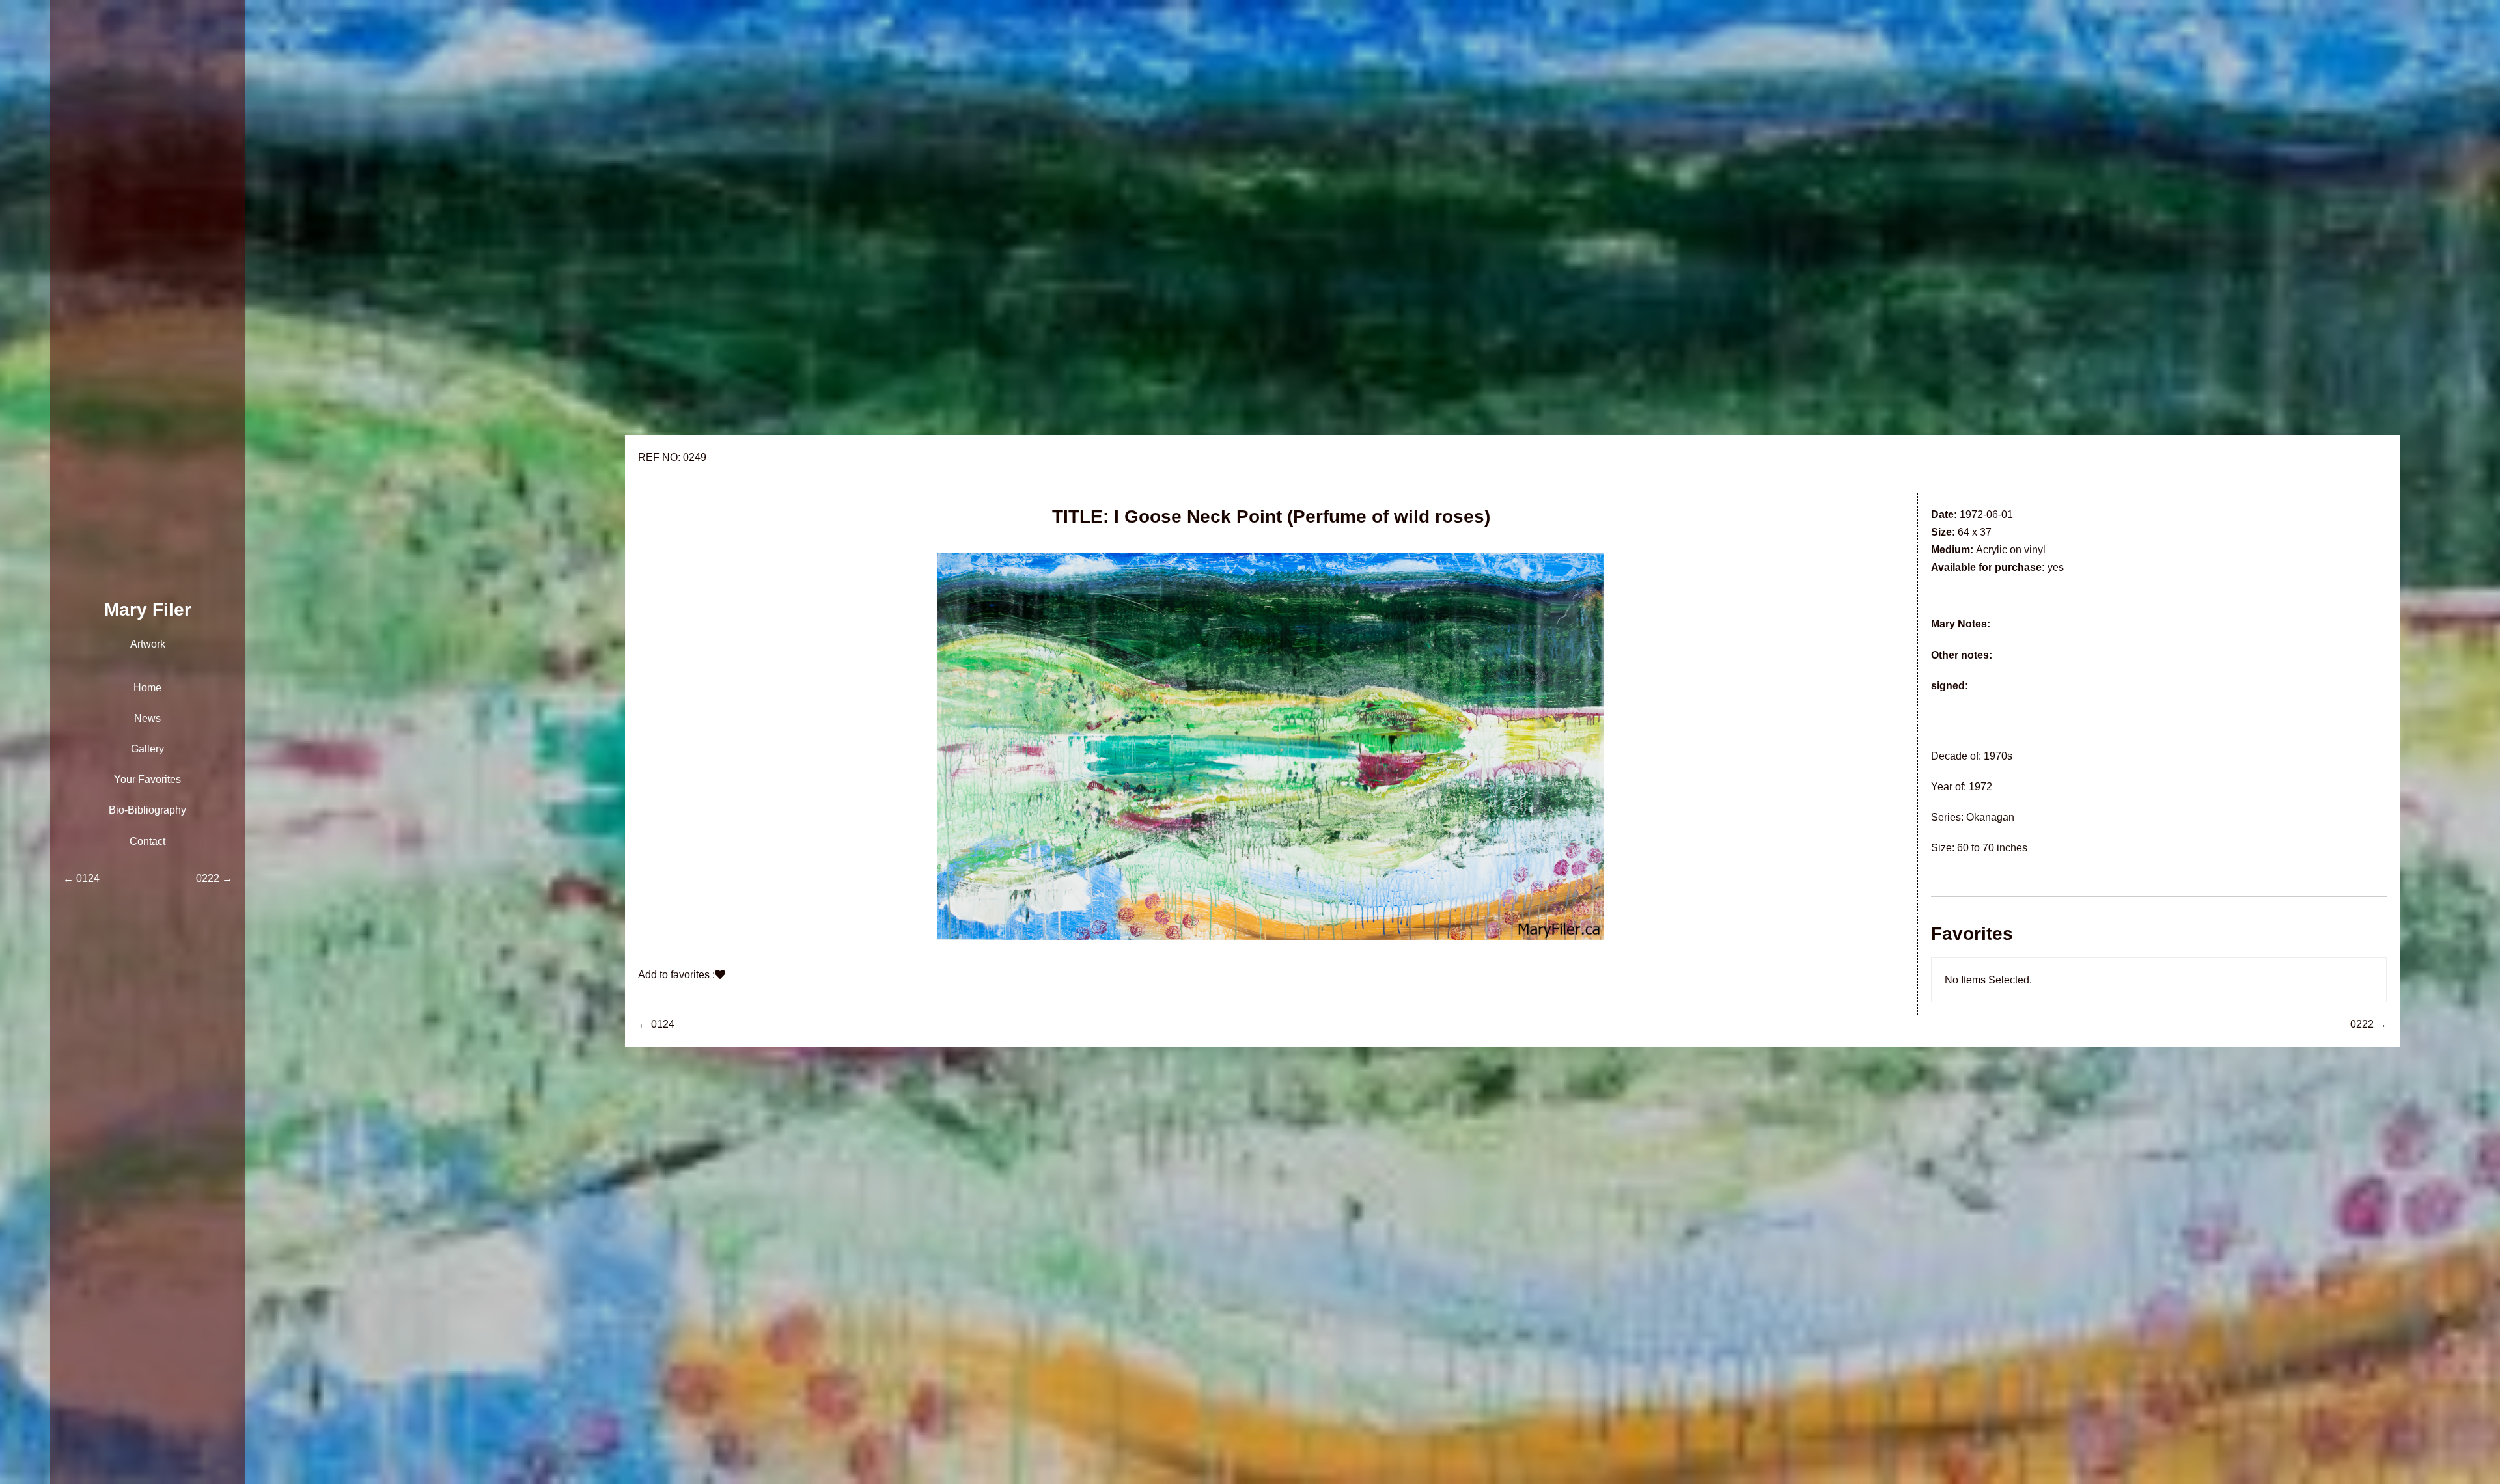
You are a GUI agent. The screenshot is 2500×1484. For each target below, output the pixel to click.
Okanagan (1990, 817)
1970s (1998, 756)
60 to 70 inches (1992, 848)
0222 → (2368, 1024)
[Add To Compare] (720, 975)
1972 (1980, 787)
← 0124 (656, 1024)
